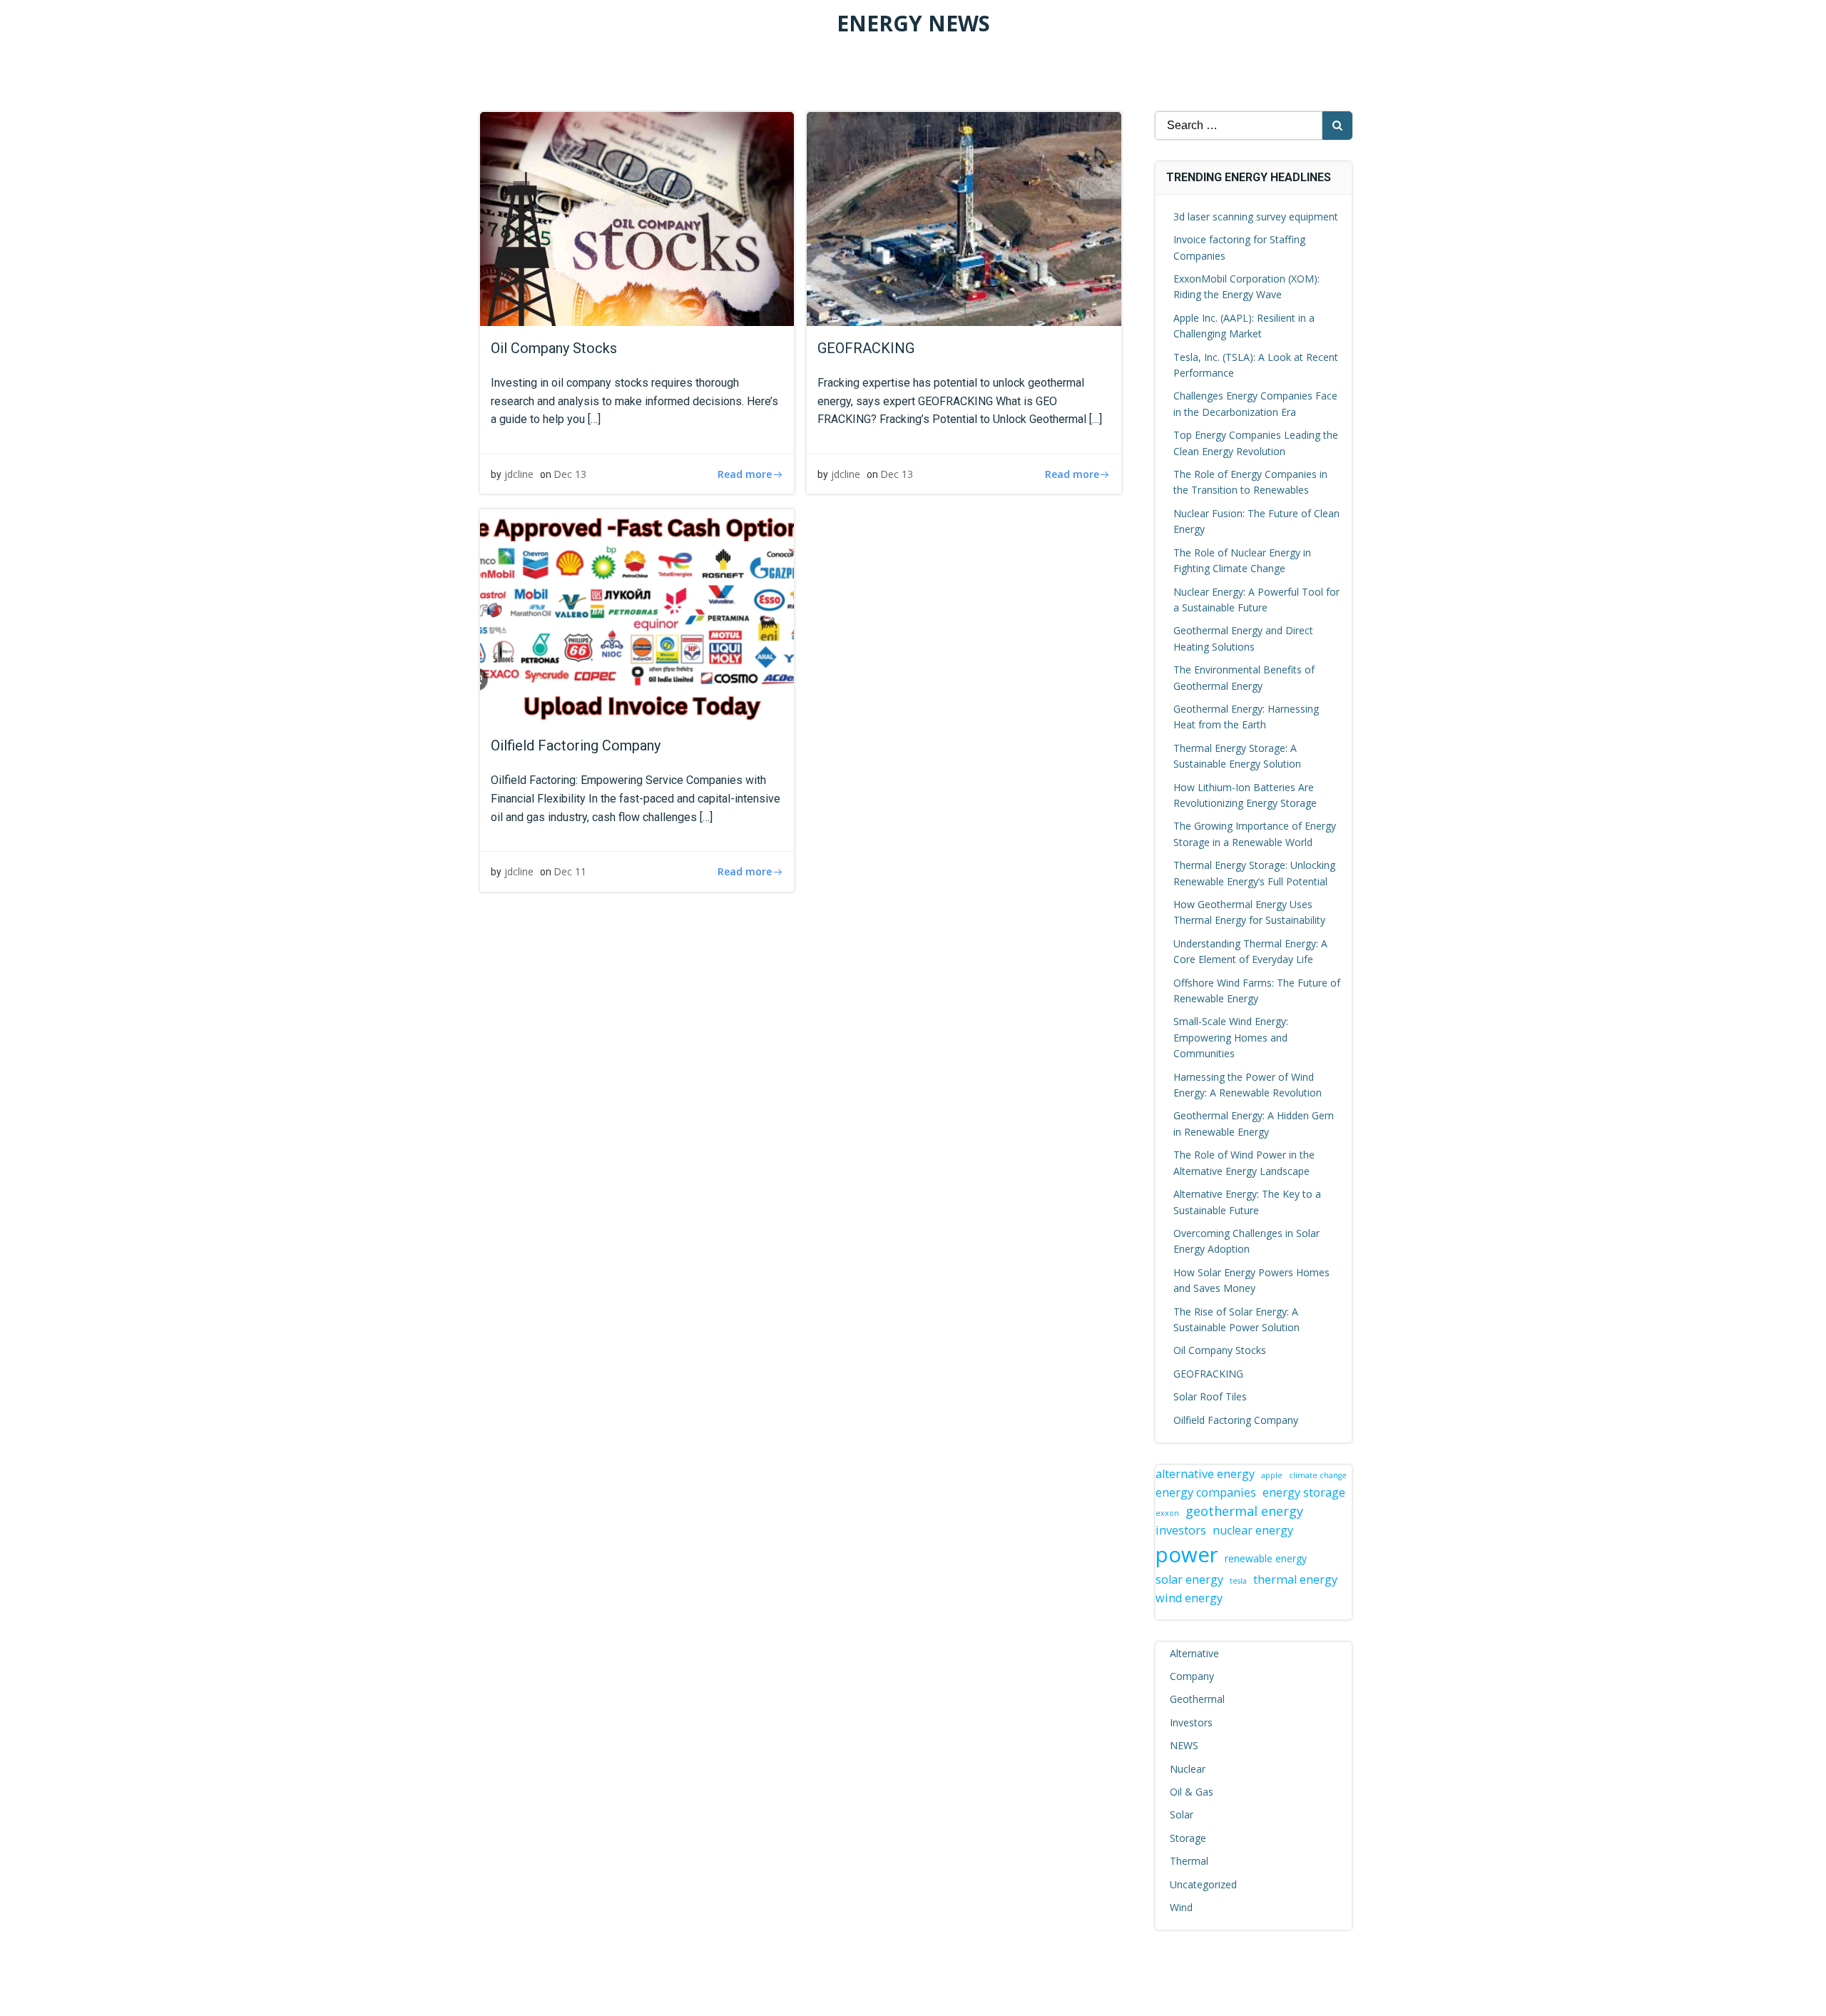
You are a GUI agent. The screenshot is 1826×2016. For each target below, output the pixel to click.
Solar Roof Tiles (1210, 1396)
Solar (1182, 1814)
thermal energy (1295, 1579)
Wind (1181, 1907)
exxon (1167, 1513)
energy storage (1304, 1492)
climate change (1318, 1475)
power (1187, 1554)
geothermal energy (1244, 1511)
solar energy (1189, 1579)
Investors (1191, 1722)
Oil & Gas (1192, 1792)
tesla (1238, 1581)
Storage (1188, 1838)
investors (1181, 1530)
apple (1272, 1475)
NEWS (1184, 1745)
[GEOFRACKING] (964, 218)
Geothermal (1197, 1699)
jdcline (519, 474)
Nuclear (1188, 1769)
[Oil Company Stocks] (637, 218)
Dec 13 (570, 474)
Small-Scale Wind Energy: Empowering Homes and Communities (1231, 1037)
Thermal (1189, 1861)
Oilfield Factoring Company (1236, 1420)
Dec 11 (570, 871)
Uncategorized (1203, 1884)
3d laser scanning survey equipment (1256, 217)
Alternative (1194, 1653)
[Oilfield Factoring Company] (637, 616)
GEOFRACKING (1208, 1374)
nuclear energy (1253, 1530)
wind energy (1189, 1598)
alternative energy (1205, 1474)
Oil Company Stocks (1220, 1350)
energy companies (1206, 1492)
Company (1192, 1676)
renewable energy (1266, 1558)
